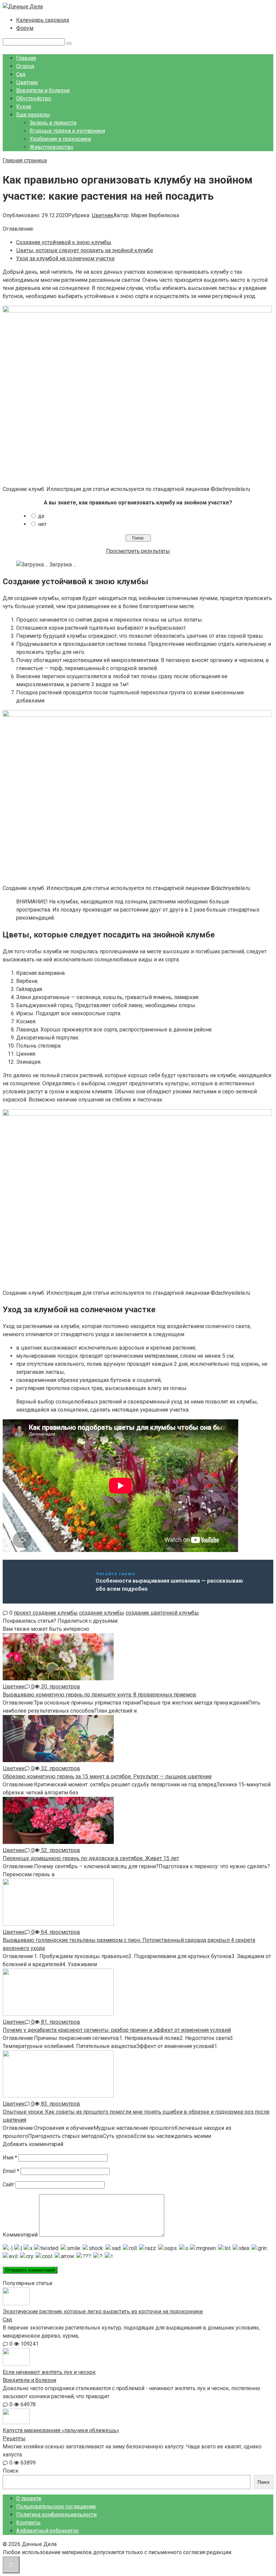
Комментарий (20, 2235)
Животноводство (51, 147)
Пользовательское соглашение (56, 2506)
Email (11, 2171)
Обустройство (34, 98)
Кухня (24, 107)
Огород (25, 66)
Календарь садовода (43, 20)
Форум (25, 28)
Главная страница (25, 160)
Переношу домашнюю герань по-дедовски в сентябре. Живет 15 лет (91, 1858)
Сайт (8, 2185)
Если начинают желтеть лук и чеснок (49, 2372)
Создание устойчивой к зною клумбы (64, 242)
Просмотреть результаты (138, 551)
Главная (26, 58)
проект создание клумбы (46, 1613)
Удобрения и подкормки (60, 139)
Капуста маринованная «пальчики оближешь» (61, 2430)
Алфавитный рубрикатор (47, 2531)
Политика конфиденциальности (56, 2515)
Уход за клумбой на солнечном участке (65, 258)
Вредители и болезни (43, 90)
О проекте (29, 2498)
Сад (21, 74)
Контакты (28, 2523)
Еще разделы (33, 115)
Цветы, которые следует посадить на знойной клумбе (85, 250)
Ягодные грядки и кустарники (67, 131)
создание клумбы (102, 1613)
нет (42, 524)
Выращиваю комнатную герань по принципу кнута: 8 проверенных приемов (99, 1695)
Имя (10, 2158)
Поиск (11, 2471)
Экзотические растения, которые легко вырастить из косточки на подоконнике (103, 2311)
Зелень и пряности (53, 123)
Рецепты (14, 2438)
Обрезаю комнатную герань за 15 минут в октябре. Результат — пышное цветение (107, 1776)
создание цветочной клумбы (162, 1613)
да (41, 516)
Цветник (27, 82)
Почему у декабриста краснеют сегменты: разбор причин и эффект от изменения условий (117, 2030)
